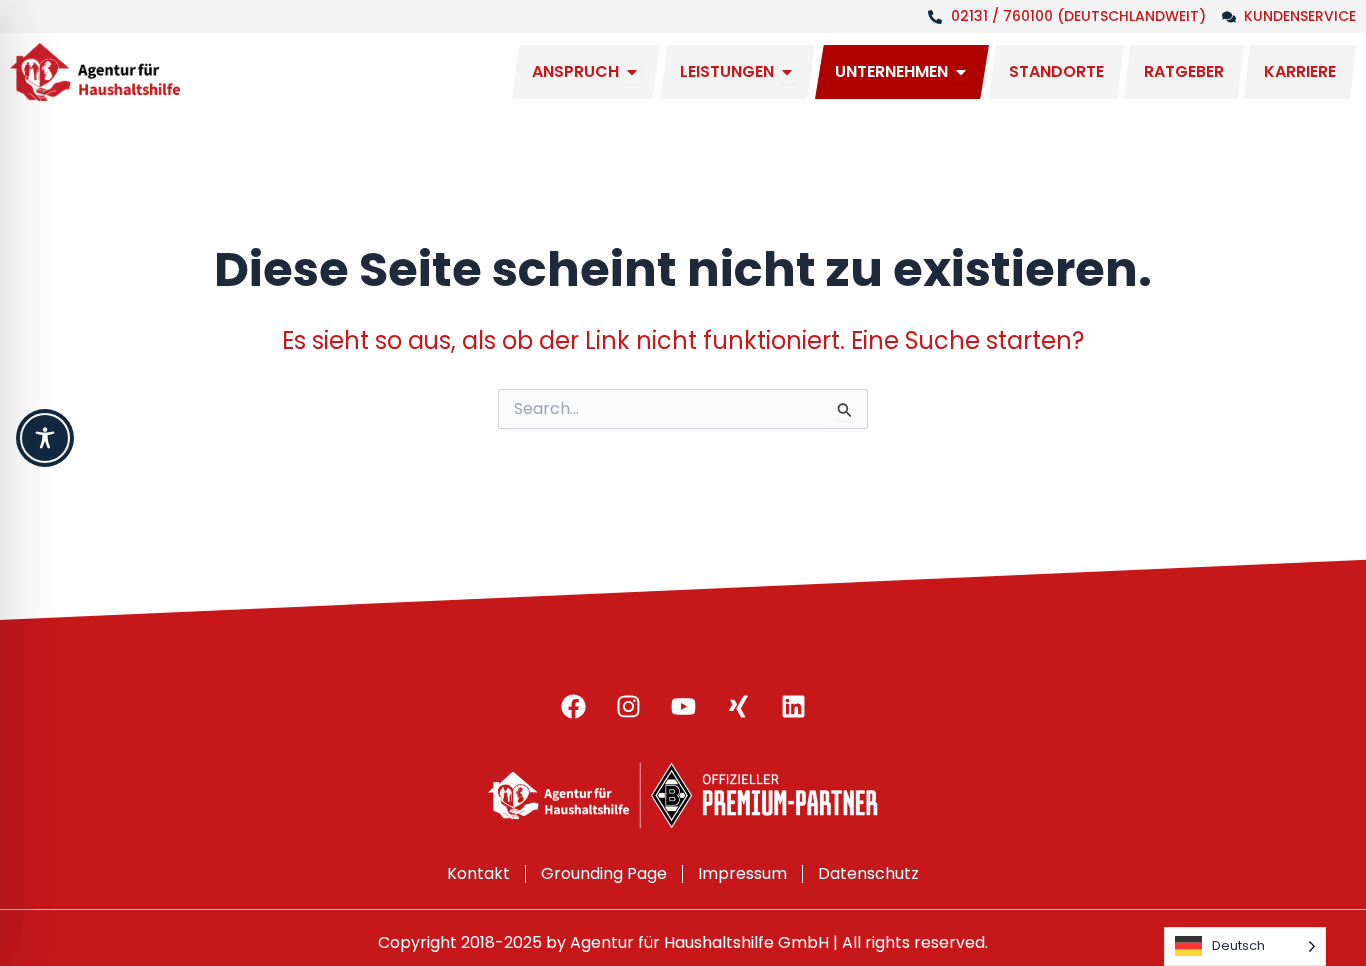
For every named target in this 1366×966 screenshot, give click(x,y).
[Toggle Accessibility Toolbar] (45, 438)
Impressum (742, 873)
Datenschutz (868, 873)
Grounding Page (604, 873)
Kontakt (478, 873)
